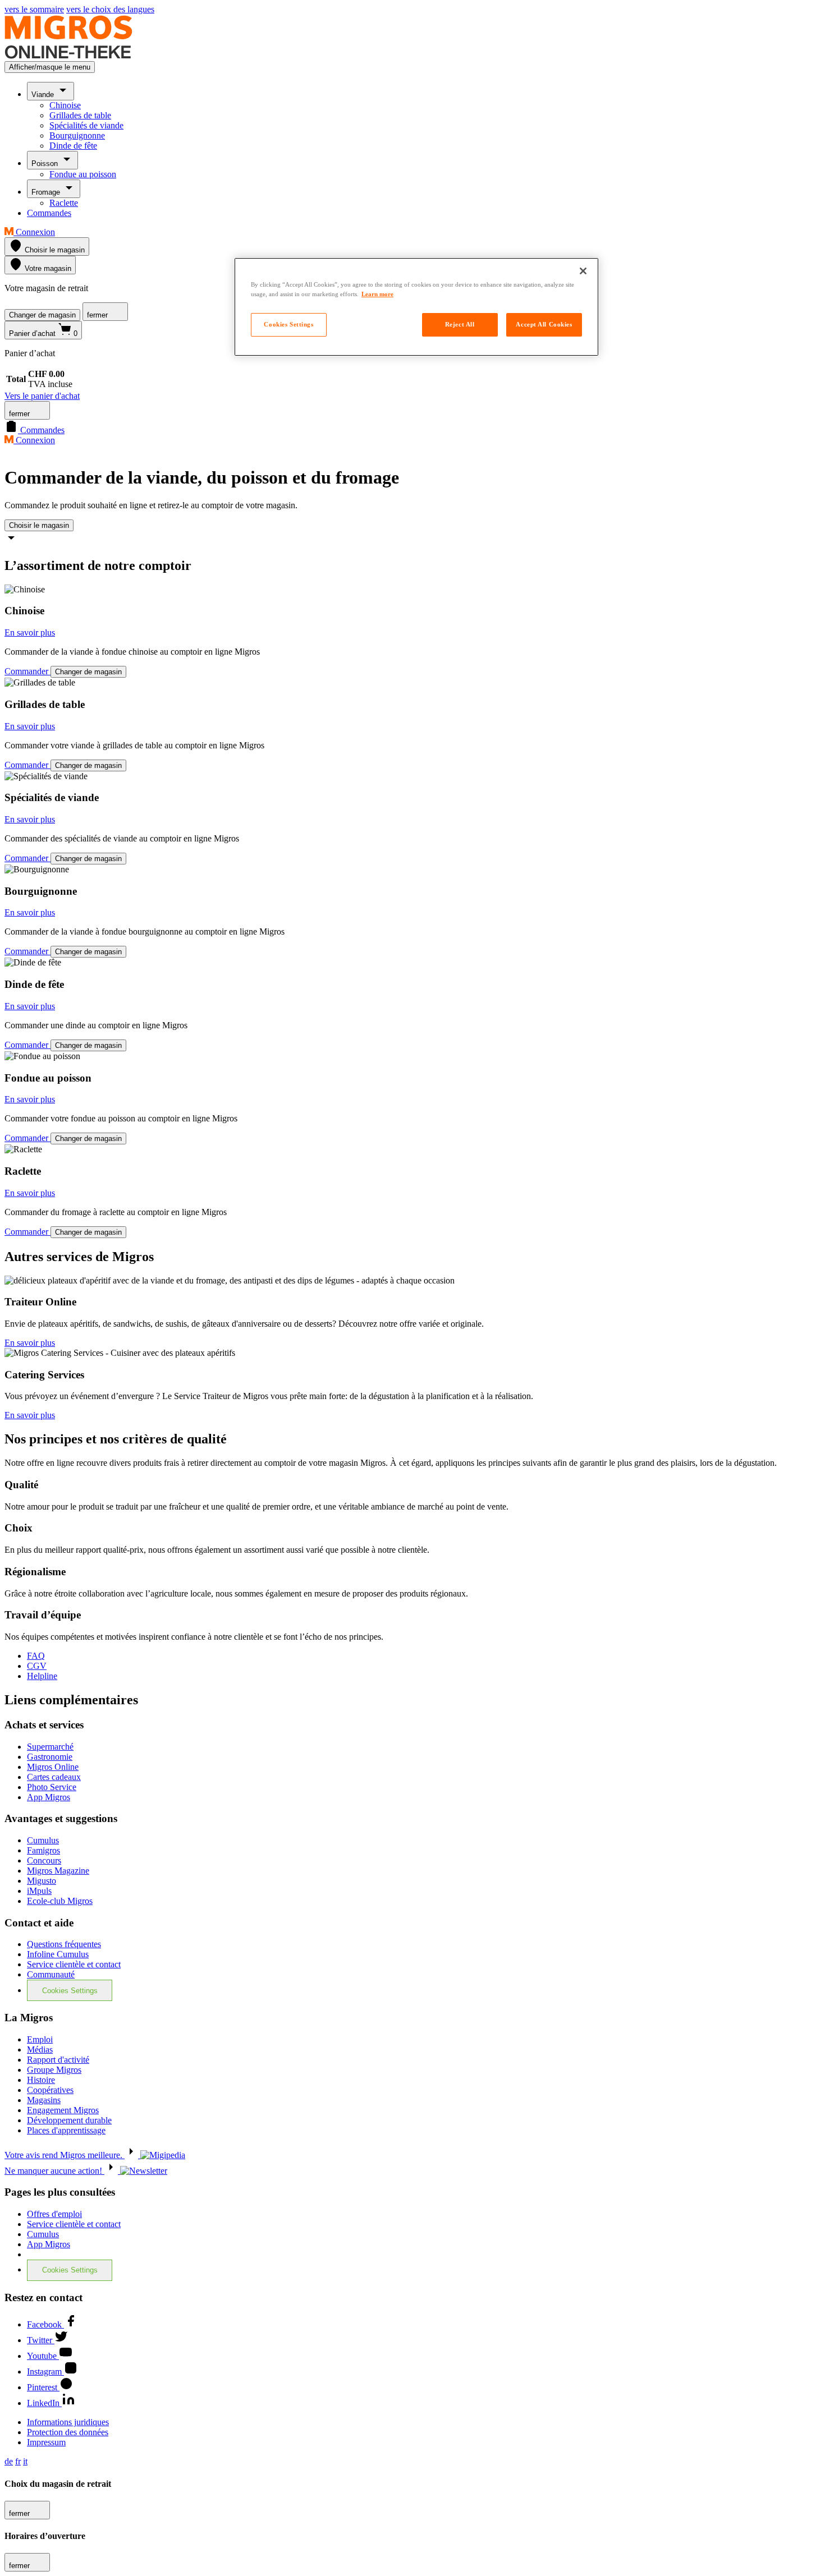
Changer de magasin (42, 315)
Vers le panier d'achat (42, 396)
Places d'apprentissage (66, 2130)
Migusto (42, 1881)
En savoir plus (30, 633)
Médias (40, 2050)
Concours (44, 1860)
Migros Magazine (58, 1871)
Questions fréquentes (64, 1944)
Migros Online (53, 1767)
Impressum (46, 2442)
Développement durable (69, 2120)
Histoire (41, 2080)
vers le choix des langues (110, 9)
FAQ (36, 1656)
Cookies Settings (70, 1991)
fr (18, 2461)
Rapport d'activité (58, 2060)
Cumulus (43, 1840)
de (9, 2461)
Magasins (44, 2100)
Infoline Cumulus (58, 1954)
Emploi (40, 2039)
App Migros (49, 1797)
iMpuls (39, 1891)
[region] (416, 307)
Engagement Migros (63, 2110)
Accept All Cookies (544, 324)
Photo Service (52, 1787)
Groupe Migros (54, 2070)
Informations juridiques (68, 2422)
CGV (37, 1666)
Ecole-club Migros (60, 1901)
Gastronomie (50, 1757)
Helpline (42, 1676)
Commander (27, 671)
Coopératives (50, 2090)
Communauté (51, 1974)
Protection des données (68, 2432)
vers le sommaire (34, 9)
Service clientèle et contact (74, 1964)
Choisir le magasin (39, 525)
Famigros (43, 1850)
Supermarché (50, 1747)
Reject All (460, 324)
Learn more (377, 294)
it (25, 2461)
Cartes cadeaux (54, 1777)
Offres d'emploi (54, 2214)
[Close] (583, 271)
